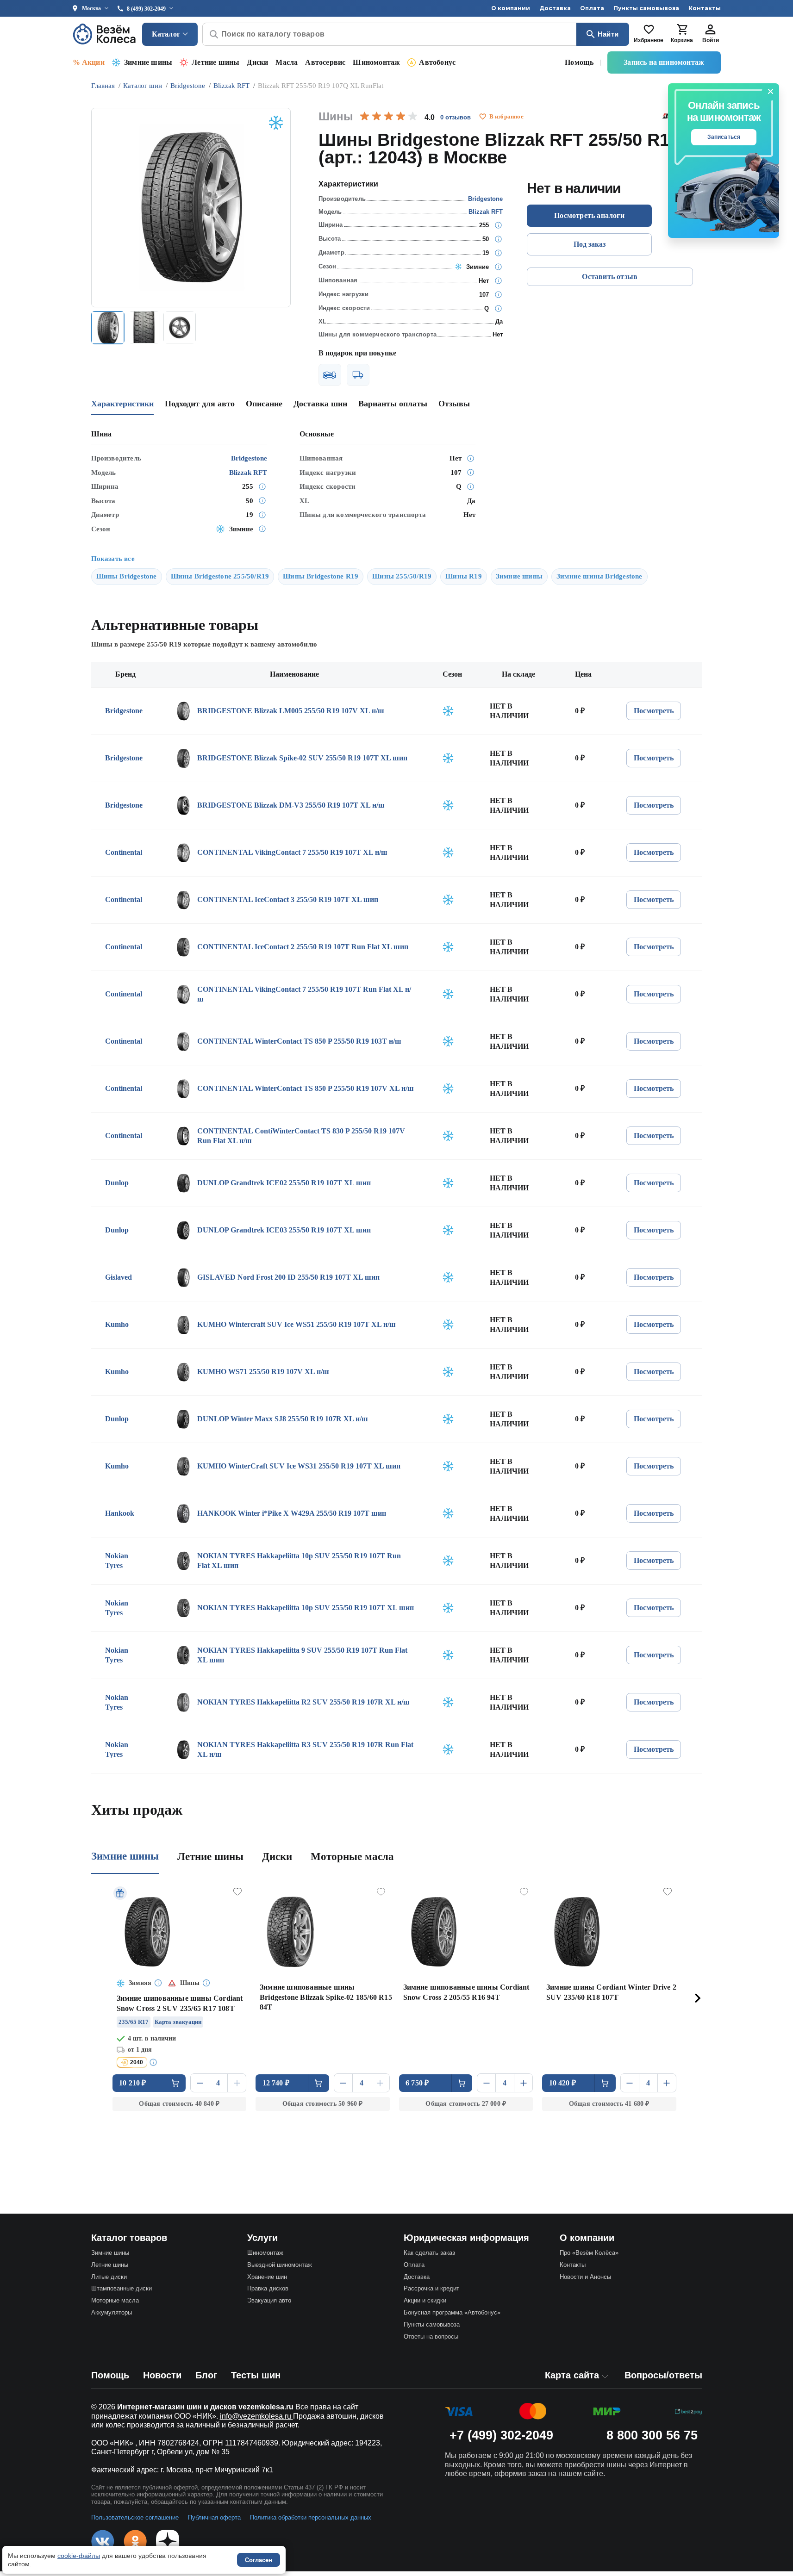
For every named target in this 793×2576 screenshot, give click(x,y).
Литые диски (109, 2277)
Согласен (259, 2560)
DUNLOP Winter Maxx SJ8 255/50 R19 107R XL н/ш (283, 1419)
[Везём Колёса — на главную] (105, 34)
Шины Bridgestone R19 (321, 576)
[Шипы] (498, 280)
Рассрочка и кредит (431, 2288)
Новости (162, 2375)
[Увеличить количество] (237, 2083)
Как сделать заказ (429, 2253)
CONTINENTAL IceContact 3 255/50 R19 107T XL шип (288, 899)
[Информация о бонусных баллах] (155, 2062)
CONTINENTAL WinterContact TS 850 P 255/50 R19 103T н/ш (299, 1041)
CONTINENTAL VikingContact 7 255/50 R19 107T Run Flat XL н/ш (304, 994)
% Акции (89, 62)
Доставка (555, 8)
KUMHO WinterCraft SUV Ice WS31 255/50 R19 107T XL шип (299, 1466)
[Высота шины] (498, 239)
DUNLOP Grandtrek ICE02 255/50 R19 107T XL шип (284, 1183)
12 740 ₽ (276, 2083)
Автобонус (437, 62)
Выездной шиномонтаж (280, 2265)
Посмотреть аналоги (589, 215)
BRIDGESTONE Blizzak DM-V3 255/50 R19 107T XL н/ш (291, 805)
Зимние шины (148, 62)
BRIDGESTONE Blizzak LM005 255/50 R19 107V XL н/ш (291, 711)
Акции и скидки (425, 2300)
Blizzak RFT (486, 212)
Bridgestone (485, 199)
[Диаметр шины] (498, 253)
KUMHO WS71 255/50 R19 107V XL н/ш (263, 1372)
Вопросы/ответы (663, 2375)
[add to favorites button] (483, 117)
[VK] (103, 2541)
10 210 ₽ (133, 2083)
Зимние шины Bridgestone (599, 576)
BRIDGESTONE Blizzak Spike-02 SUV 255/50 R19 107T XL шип (302, 758)
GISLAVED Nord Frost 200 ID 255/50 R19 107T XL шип (288, 1277)
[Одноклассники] (135, 2541)
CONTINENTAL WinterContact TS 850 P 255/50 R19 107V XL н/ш (306, 1088)
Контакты (705, 8)
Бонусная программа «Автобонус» (452, 2312)
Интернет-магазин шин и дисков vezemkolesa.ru (205, 2407)
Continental (124, 852)
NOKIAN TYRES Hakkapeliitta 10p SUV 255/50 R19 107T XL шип (306, 1608)
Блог (206, 2375)
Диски (257, 62)
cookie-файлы (79, 2556)
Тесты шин (256, 2375)
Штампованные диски (122, 2288)
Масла (287, 62)
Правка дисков (268, 2288)
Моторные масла (352, 1857)
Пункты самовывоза (646, 8)
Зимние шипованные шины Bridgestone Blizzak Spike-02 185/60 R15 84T (326, 1997)
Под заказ (590, 244)
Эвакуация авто (269, 2300)
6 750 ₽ (417, 2083)
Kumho (117, 1324)
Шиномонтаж (376, 62)
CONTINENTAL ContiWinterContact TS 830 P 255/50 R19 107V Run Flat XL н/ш (301, 1136)
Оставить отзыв (610, 277)
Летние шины (215, 62)
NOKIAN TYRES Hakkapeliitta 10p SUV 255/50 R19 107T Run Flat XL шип (299, 1561)
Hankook (120, 1513)
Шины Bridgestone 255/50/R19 (220, 576)
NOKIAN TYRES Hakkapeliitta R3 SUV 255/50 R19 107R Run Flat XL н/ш (305, 1750)
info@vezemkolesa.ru (256, 2416)
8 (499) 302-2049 (146, 9)
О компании (511, 8)
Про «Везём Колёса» (589, 2253)
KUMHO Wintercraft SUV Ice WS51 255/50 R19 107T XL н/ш (297, 1324)
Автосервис (325, 62)
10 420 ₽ (563, 2083)
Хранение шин (267, 2277)
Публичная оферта (214, 2517)
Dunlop (117, 1183)
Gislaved (119, 1277)
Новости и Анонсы (585, 2277)
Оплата (592, 8)
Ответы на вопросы (431, 2336)
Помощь (579, 62)
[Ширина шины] (498, 225)
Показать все (113, 559)
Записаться (724, 137)
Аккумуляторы (112, 2312)
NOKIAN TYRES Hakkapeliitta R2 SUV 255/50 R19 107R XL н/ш (303, 1702)
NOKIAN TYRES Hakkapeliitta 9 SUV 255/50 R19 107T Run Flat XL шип (302, 1655)
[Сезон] (498, 267)
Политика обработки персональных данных (311, 2517)
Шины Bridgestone (127, 576)
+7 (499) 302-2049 (501, 2435)
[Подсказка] (159, 1984)
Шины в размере (136, 644)
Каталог (166, 34)
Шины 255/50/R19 (402, 576)
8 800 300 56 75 (652, 2435)
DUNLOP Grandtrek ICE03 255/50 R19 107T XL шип (284, 1230)
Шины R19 (464, 576)
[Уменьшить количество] (200, 2083)
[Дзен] (168, 2541)
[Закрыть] (771, 92)
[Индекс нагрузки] (498, 294)
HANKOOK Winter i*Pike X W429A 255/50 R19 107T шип (292, 1513)
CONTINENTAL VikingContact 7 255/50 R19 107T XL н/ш (292, 852)
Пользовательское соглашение (135, 2517)
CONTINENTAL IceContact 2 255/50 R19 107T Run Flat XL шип (303, 947)
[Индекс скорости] (498, 308)
